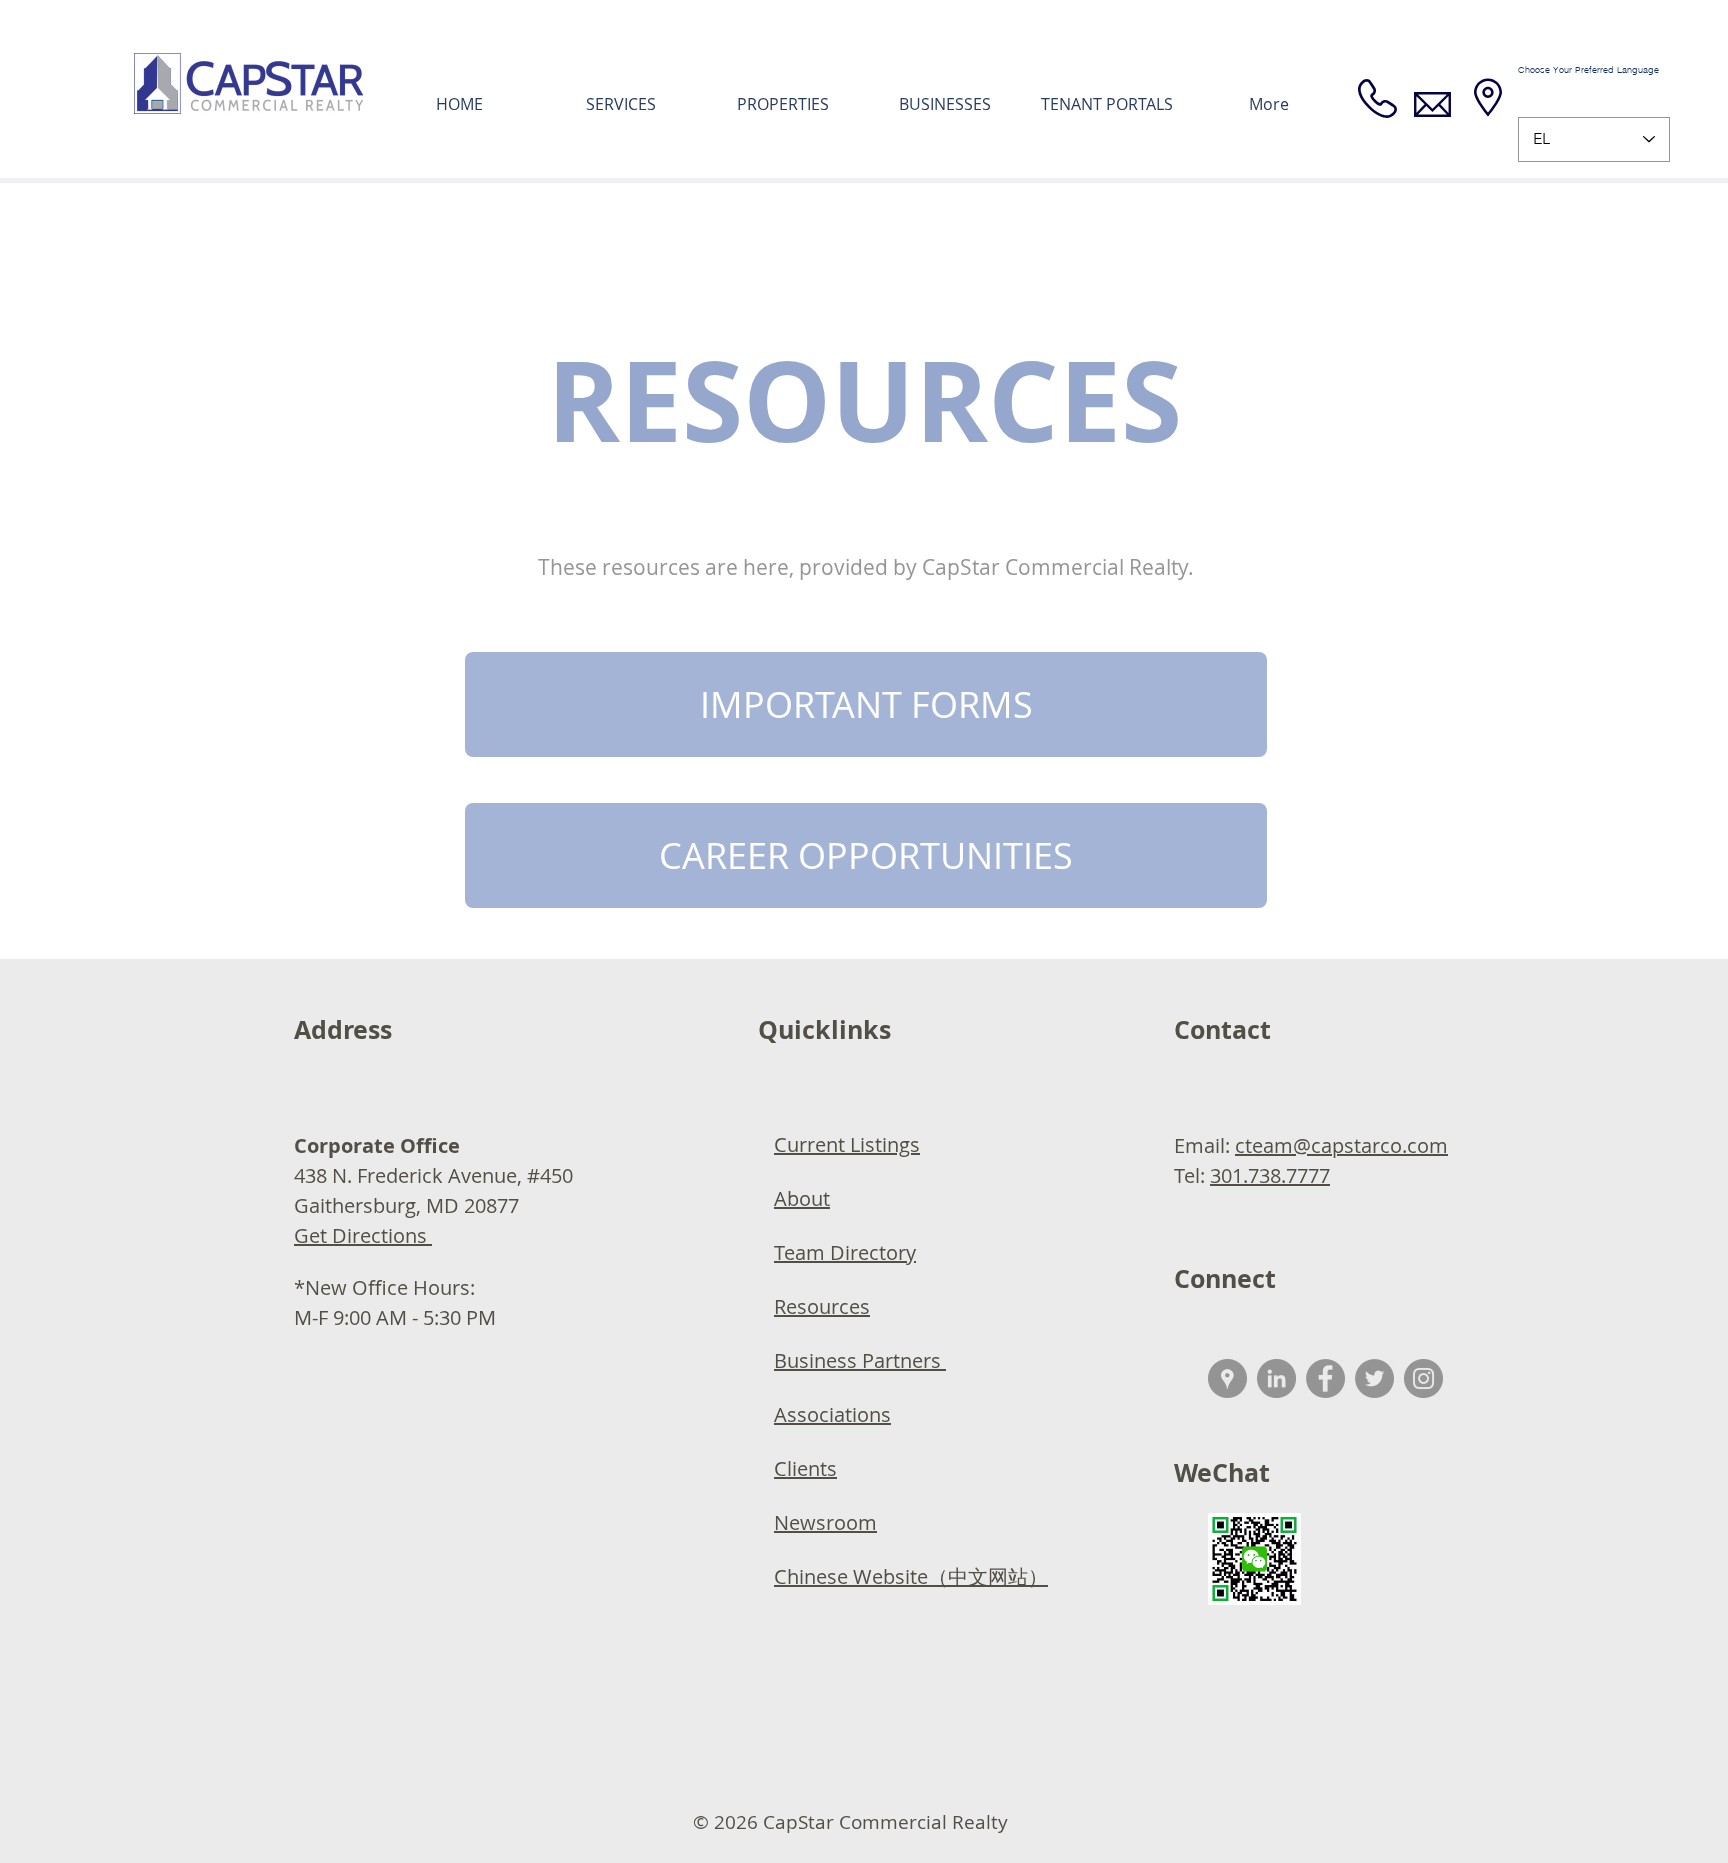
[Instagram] (1423, 1378)
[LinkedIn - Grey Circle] (1276, 1378)
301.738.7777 (1270, 1175)
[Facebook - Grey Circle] (1325, 1378)
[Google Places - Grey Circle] (1227, 1378)
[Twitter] (1374, 1378)
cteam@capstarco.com (1341, 1145)
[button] (866, 704)
